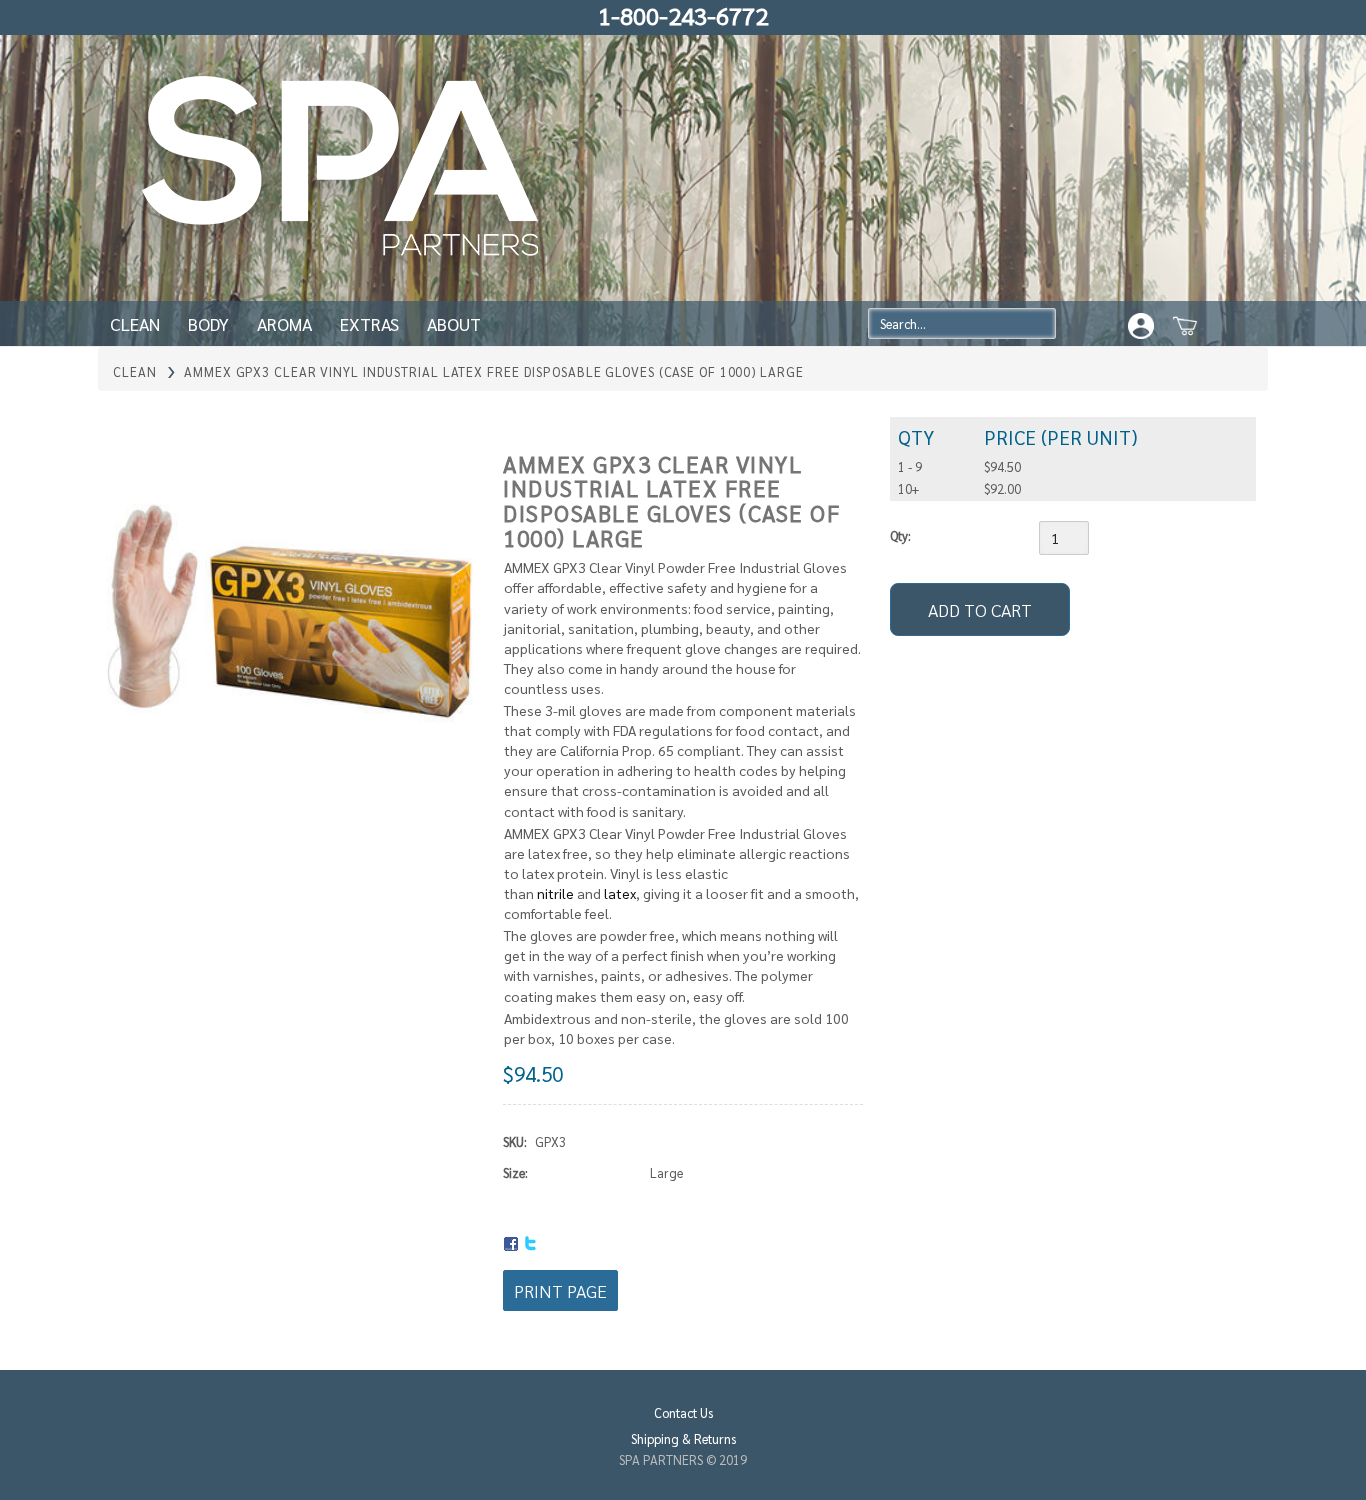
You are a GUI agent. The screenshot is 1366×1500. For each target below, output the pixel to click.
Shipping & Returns (683, 1438)
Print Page (560, 1290)
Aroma (284, 323)
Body (208, 323)
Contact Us (683, 1412)
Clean (135, 323)
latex (620, 893)
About (454, 323)
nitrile (555, 893)
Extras (369, 323)
